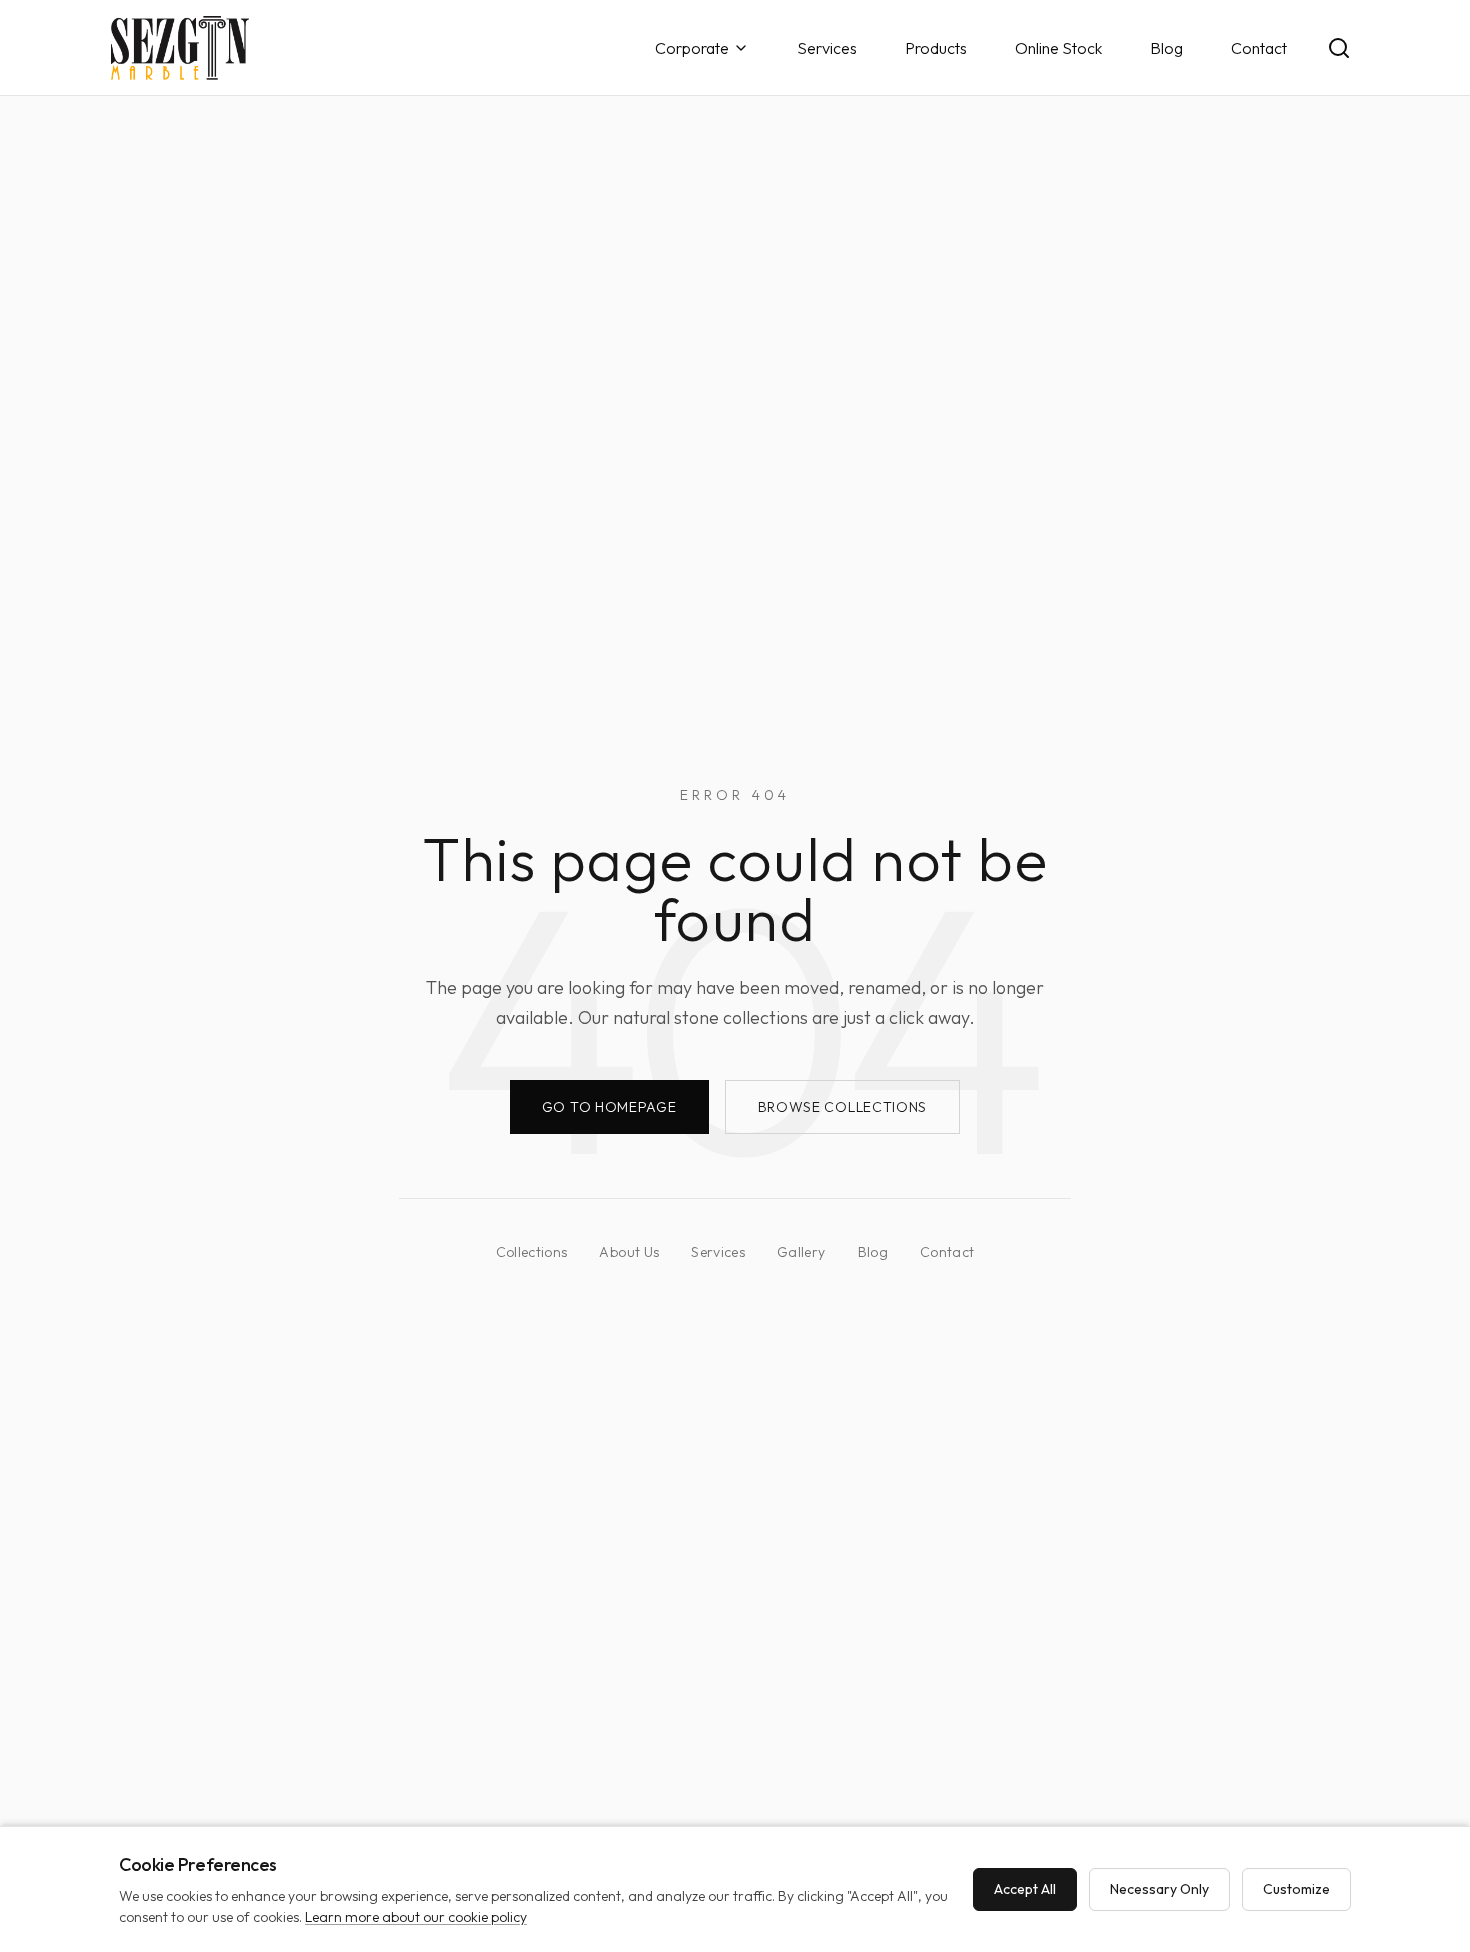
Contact (1259, 48)
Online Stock (1058, 48)
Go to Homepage (609, 1107)
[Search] (1339, 48)
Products (936, 48)
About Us (629, 1252)
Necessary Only (1159, 1889)
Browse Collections (843, 1107)
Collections (532, 1252)
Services (827, 48)
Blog (1166, 48)
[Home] (180, 48)
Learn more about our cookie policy (416, 1917)
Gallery (801, 1252)
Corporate (692, 48)
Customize (1296, 1889)
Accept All (1025, 1889)
